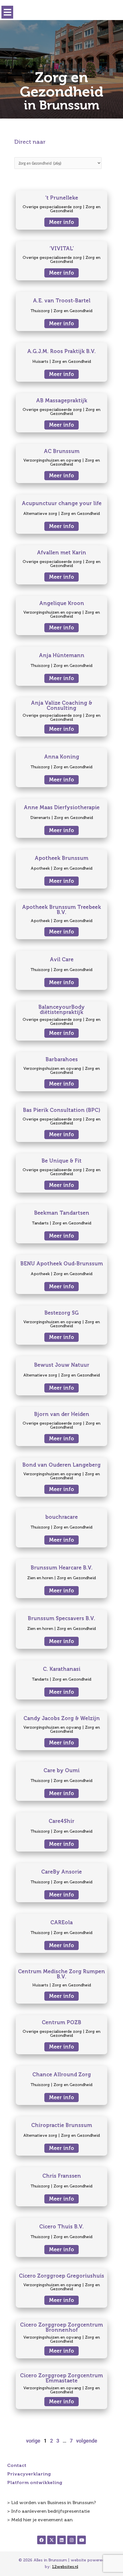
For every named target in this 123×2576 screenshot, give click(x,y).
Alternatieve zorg (40, 514)
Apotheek (40, 868)
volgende (87, 2441)
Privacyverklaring (29, 2474)
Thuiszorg (40, 311)
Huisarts (40, 362)
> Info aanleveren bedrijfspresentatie (48, 2511)
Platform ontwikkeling (35, 2483)
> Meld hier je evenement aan (40, 2520)
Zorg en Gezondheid (73, 311)
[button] (7, 12)
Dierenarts (40, 818)
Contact (17, 2465)
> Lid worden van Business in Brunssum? (51, 2503)
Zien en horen (40, 1578)
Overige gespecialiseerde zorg (52, 207)
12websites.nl (65, 2567)
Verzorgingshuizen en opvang (52, 460)
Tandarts (40, 1223)
